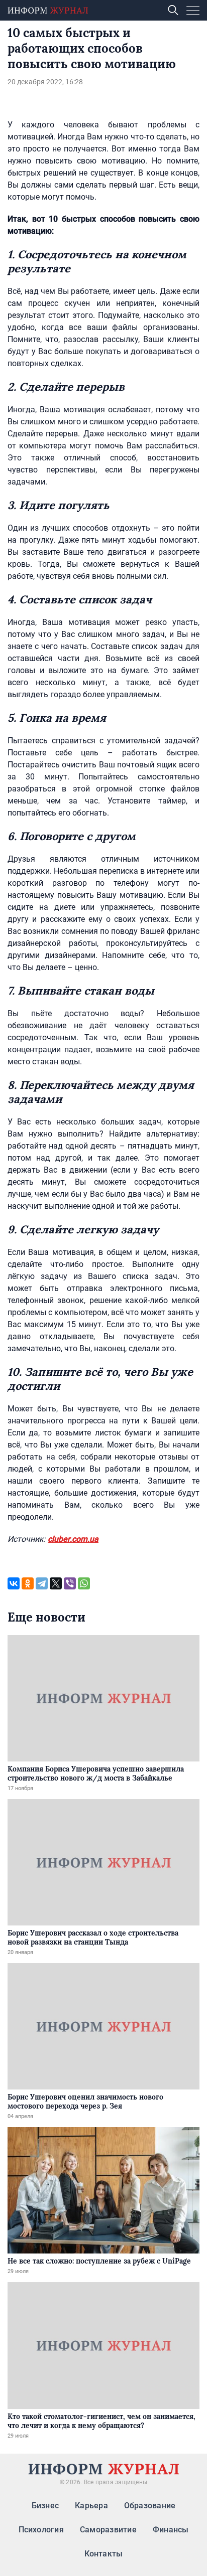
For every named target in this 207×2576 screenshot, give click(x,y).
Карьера (91, 2506)
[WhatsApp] (84, 1583)
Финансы (171, 2530)
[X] (56, 1583)
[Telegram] (42, 1583)
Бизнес (45, 2506)
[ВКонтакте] (14, 1583)
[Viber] (70, 1583)
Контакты (104, 2554)
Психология (41, 2530)
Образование (150, 2506)
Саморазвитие (108, 2530)
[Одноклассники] (28, 1583)
